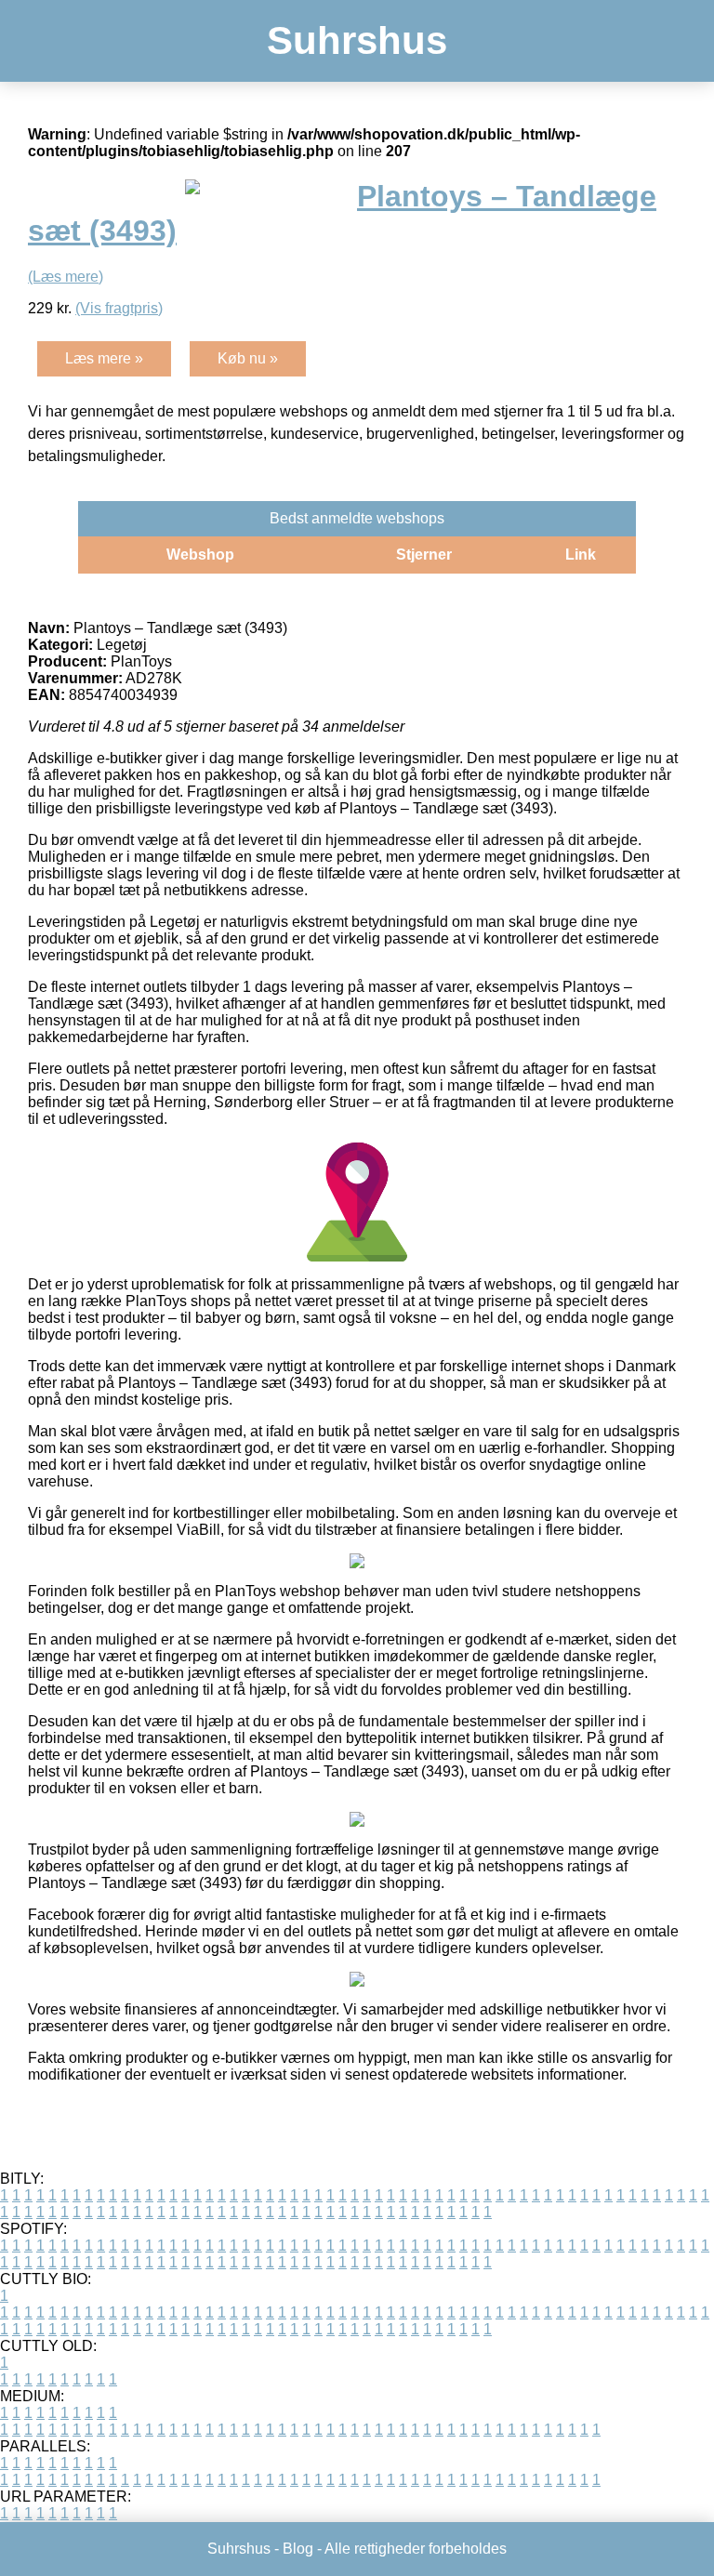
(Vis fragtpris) (119, 308)
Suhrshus (357, 40)
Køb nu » (248, 358)
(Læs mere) (66, 277)
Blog (298, 2549)
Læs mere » (104, 358)
